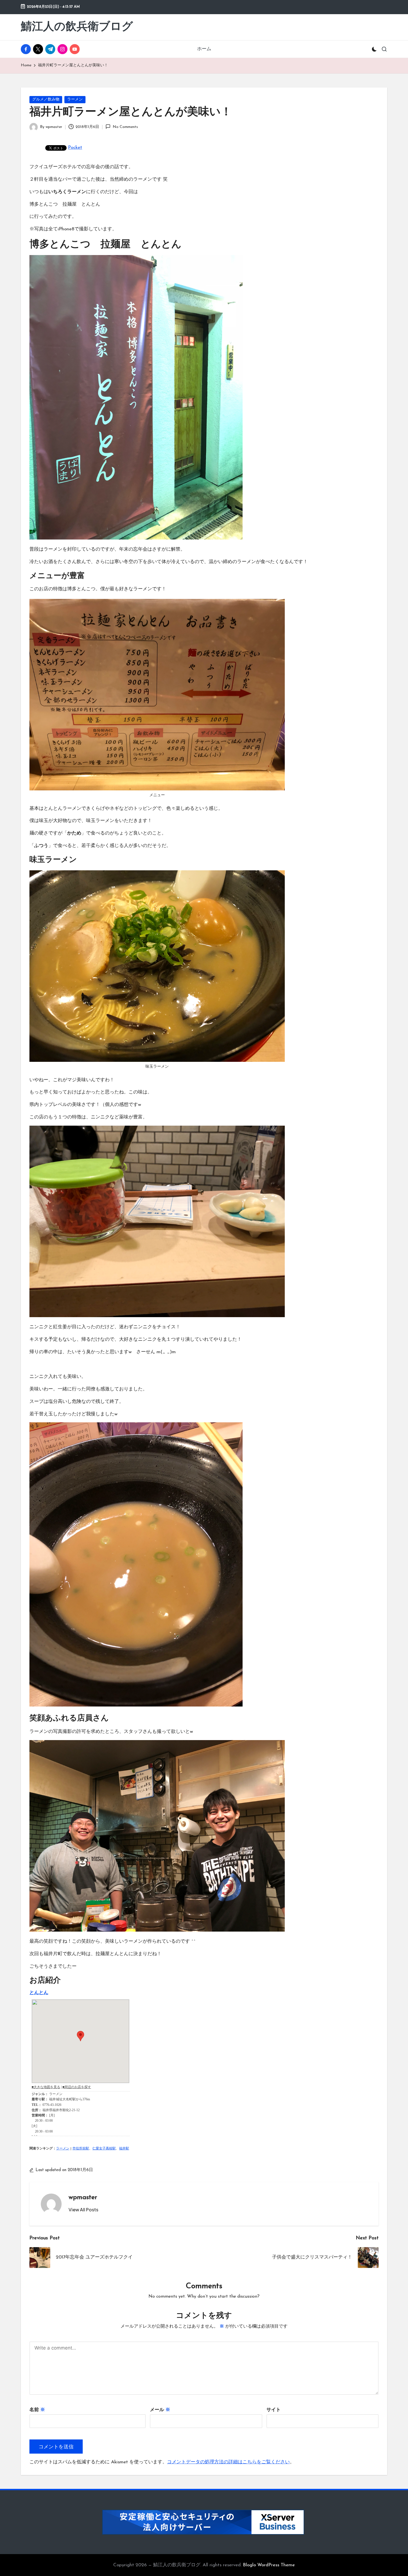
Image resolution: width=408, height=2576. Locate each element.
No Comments (125, 127)
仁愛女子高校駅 (104, 2149)
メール (160, 2410)
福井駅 (124, 2149)
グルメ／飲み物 (46, 99)
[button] (83, 2210)
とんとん (39, 1993)
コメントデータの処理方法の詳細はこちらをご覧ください (228, 2462)
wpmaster (83, 2197)
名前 (37, 2410)
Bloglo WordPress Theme (269, 2565)
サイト (274, 2410)
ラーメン (75, 99)
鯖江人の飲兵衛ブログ (77, 27)
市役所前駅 (81, 2149)
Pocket (75, 148)
